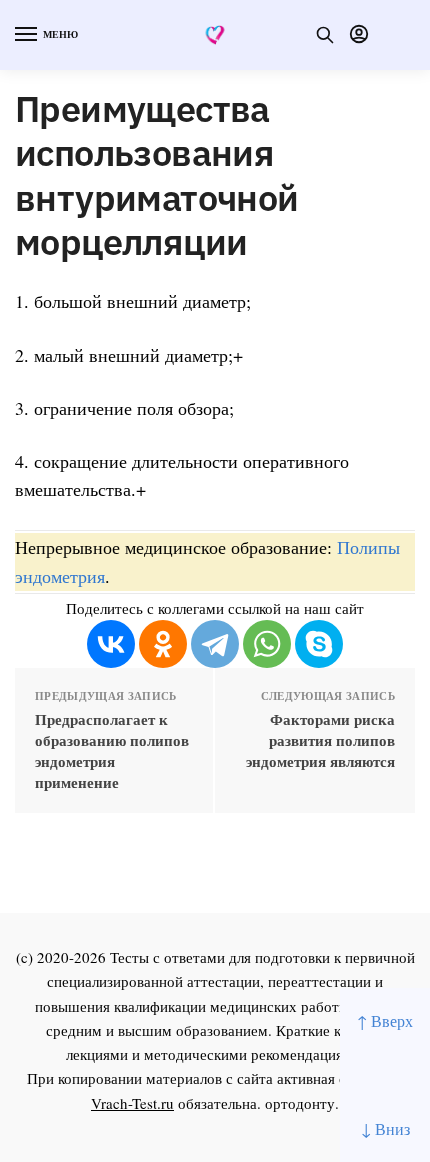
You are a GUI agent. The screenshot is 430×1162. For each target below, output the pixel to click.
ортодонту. (302, 1103)
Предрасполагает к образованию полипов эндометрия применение (112, 751)
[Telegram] (215, 644)
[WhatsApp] (267, 644)
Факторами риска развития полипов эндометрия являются (320, 740)
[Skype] (319, 644)
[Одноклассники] (163, 644)
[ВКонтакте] (111, 644)
